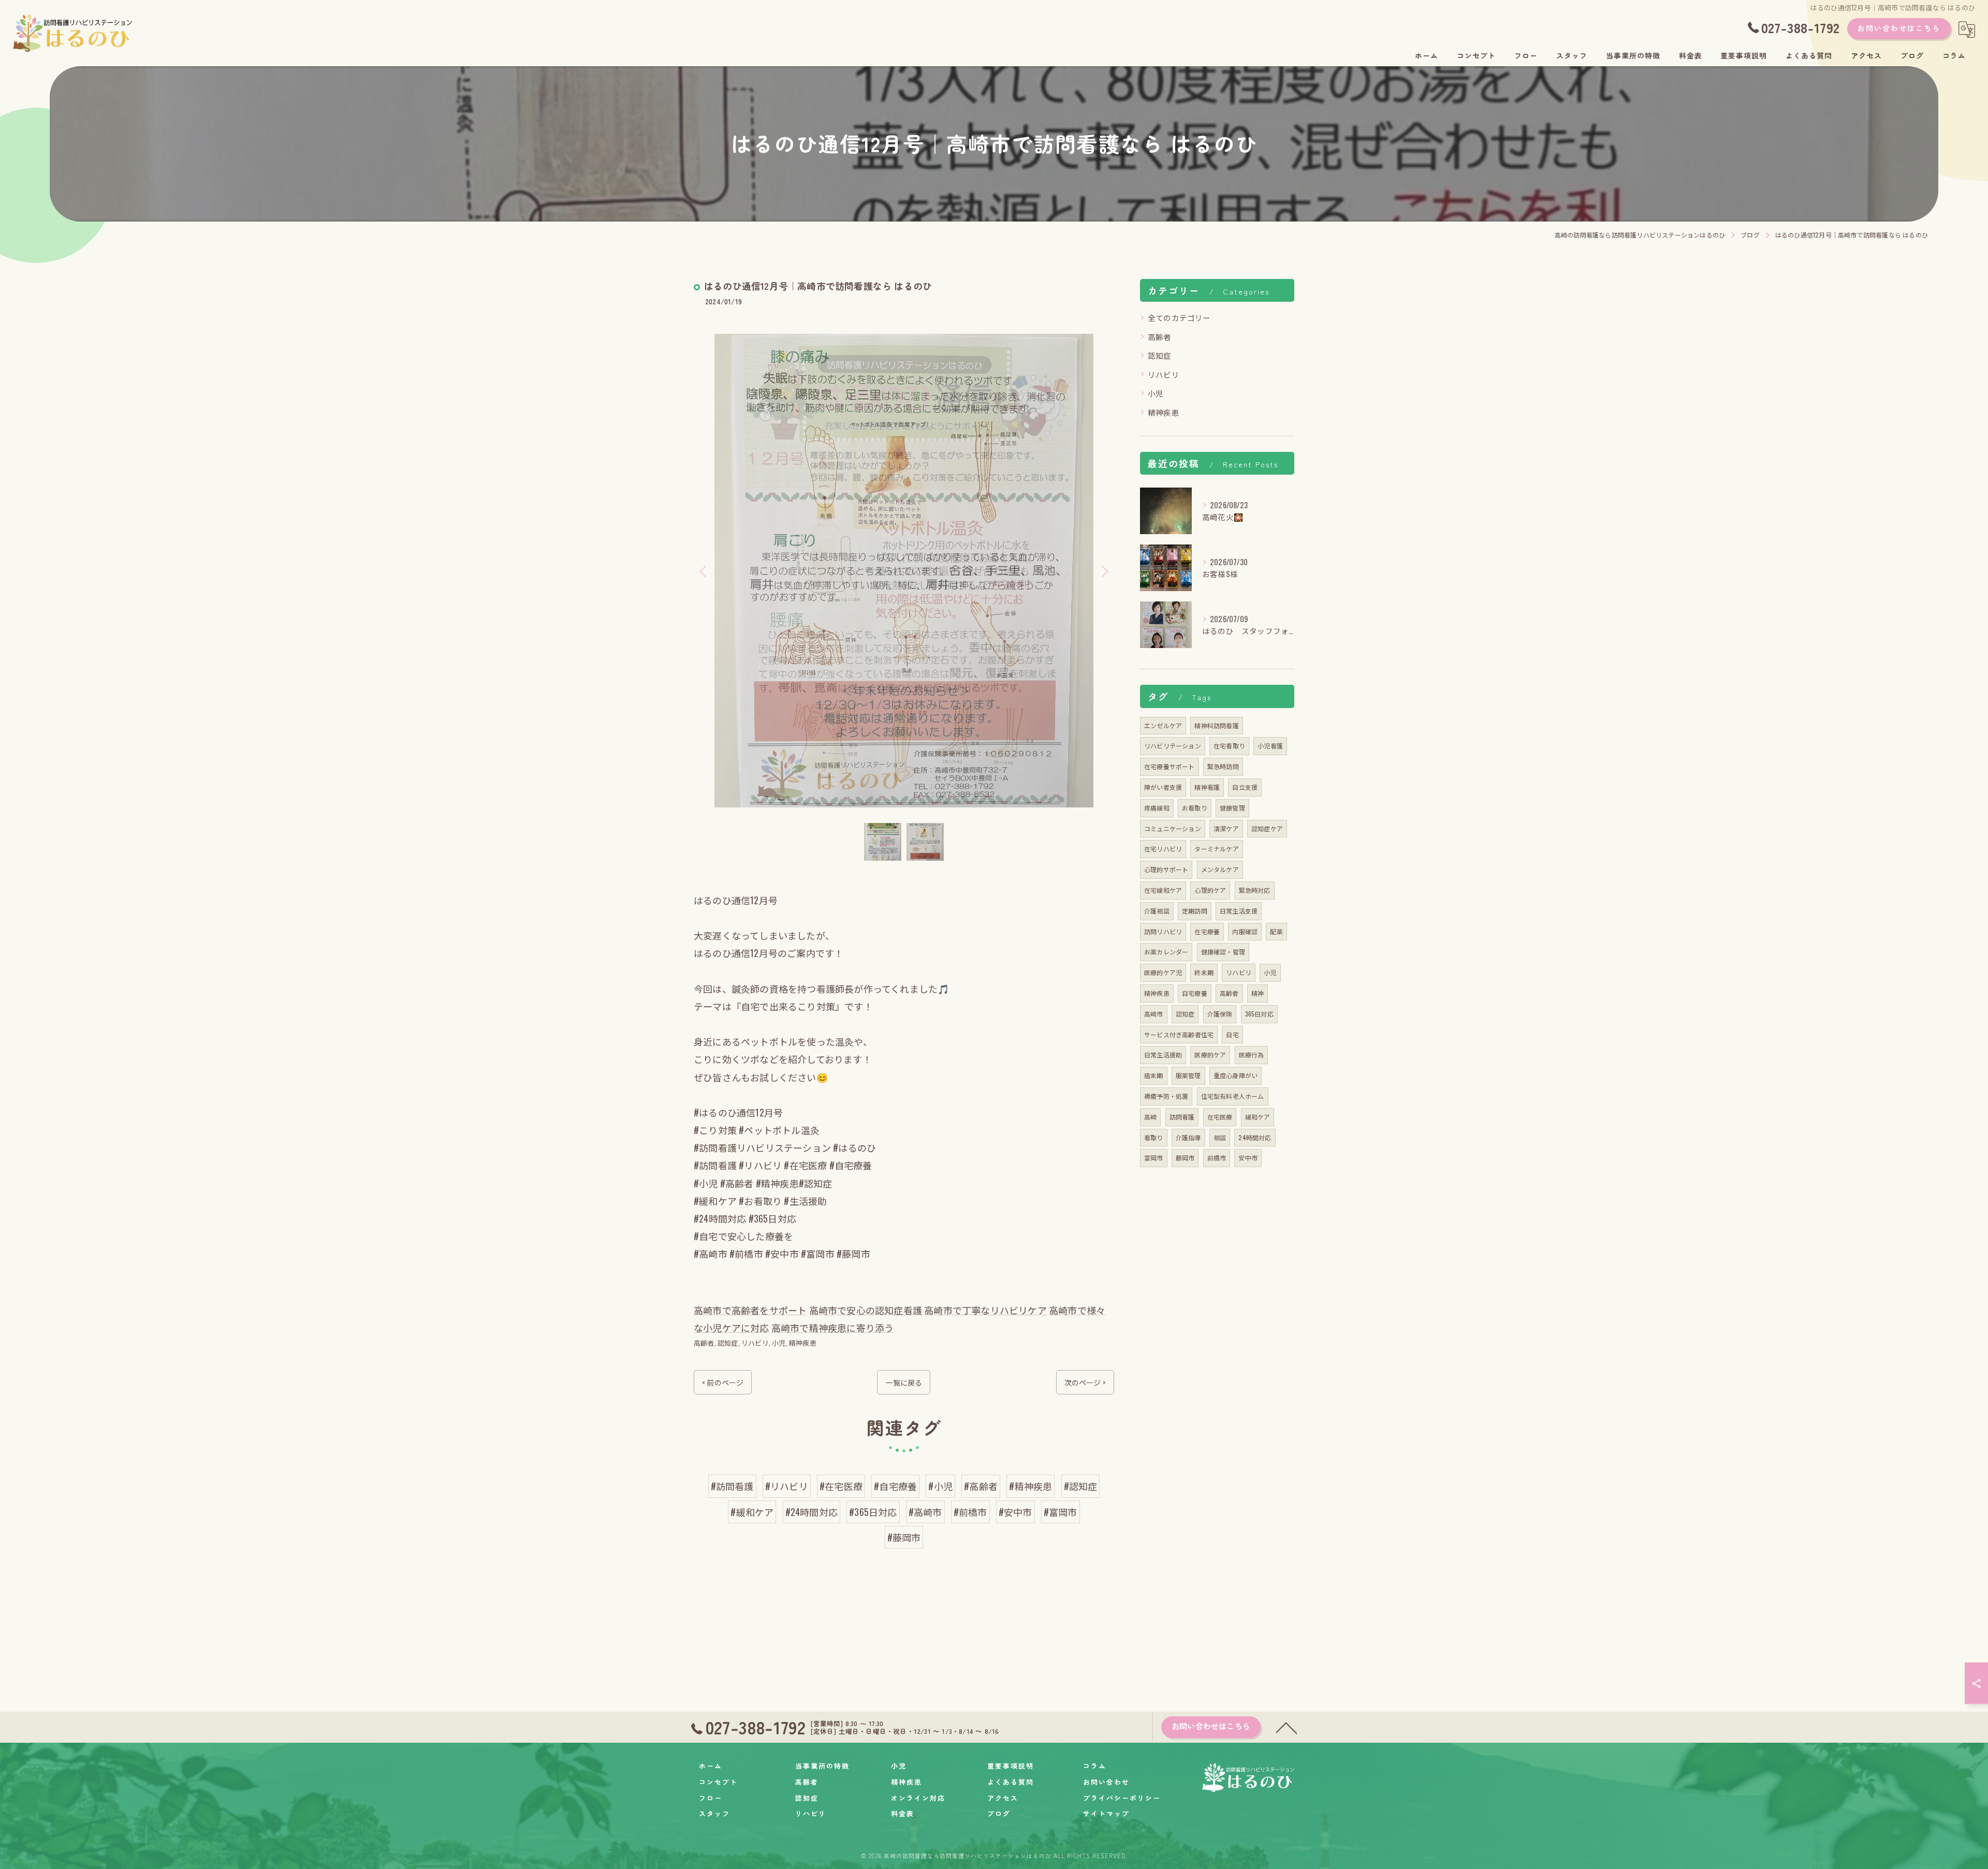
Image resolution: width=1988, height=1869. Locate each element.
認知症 (728, 1343)
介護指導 (1188, 1137)
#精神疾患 (1030, 1486)
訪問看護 (1182, 1117)
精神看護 (1207, 787)
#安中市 (1015, 1512)
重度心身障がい (1236, 1075)
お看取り (1195, 808)
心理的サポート (1166, 869)
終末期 (1204, 972)
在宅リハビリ (1163, 849)
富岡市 (1154, 1158)
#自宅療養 (895, 1486)
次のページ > (1085, 1382)
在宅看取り (1229, 746)
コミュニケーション (1173, 828)
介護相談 (1157, 911)
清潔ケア (1226, 828)
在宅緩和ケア (1163, 890)
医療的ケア (1210, 1055)
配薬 (1276, 931)
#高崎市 (925, 1512)
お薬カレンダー (1166, 952)
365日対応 (1259, 1014)
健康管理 (1232, 808)
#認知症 (1081, 1486)
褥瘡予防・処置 (1166, 1096)
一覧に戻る (904, 1382)
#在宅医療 (841, 1486)
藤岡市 (1185, 1158)
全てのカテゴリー (1179, 318)
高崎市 (1154, 1014)
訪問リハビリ (1163, 931)
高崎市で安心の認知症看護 (866, 1310)
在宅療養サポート (1170, 766)
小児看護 (1270, 746)
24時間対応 (1255, 1137)
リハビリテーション (1173, 746)
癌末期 (1154, 1075)
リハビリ (755, 1343)
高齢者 (704, 1343)
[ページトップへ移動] (1287, 1727)
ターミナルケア (1216, 849)
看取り (1154, 1137)
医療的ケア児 (1163, 972)
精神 (1258, 993)
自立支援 (1245, 787)
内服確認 (1245, 931)
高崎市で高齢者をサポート (750, 1310)
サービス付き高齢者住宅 (1179, 1034)
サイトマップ (1106, 1813)
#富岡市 (1061, 1512)
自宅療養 (1195, 993)
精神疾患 (803, 1343)
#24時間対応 (812, 1512)
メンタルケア (1220, 869)
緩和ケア (1258, 1117)
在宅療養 (1207, 931)
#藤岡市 (904, 1537)
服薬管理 (1188, 1075)
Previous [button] (704, 571)
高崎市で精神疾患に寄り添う (833, 1328)
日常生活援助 (1163, 1055)
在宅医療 (1220, 1117)
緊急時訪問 (1223, 766)
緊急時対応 (1255, 890)
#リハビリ (787, 1486)
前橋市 (1217, 1158)
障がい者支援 (1163, 787)
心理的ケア (1210, 890)
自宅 (1232, 1034)
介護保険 (1220, 1014)
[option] (904, 571)
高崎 (1150, 1117)
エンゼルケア (1163, 725)
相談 (1220, 1137)
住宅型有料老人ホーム (1233, 1096)
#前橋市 (970, 1512)
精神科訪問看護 (1216, 725)
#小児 (940, 1486)
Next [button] (1104, 571)
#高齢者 (981, 1486)
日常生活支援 (1239, 911)
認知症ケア (1267, 828)
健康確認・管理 (1223, 952)
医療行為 (1252, 1055)
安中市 (1248, 1158)
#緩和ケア (752, 1512)
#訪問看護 (732, 1486)
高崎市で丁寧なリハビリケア (985, 1310)
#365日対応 (873, 1512)
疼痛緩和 (1157, 808)
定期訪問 (1195, 911)
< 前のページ (723, 1382)
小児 (779, 1343)
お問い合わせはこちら (1899, 28)
